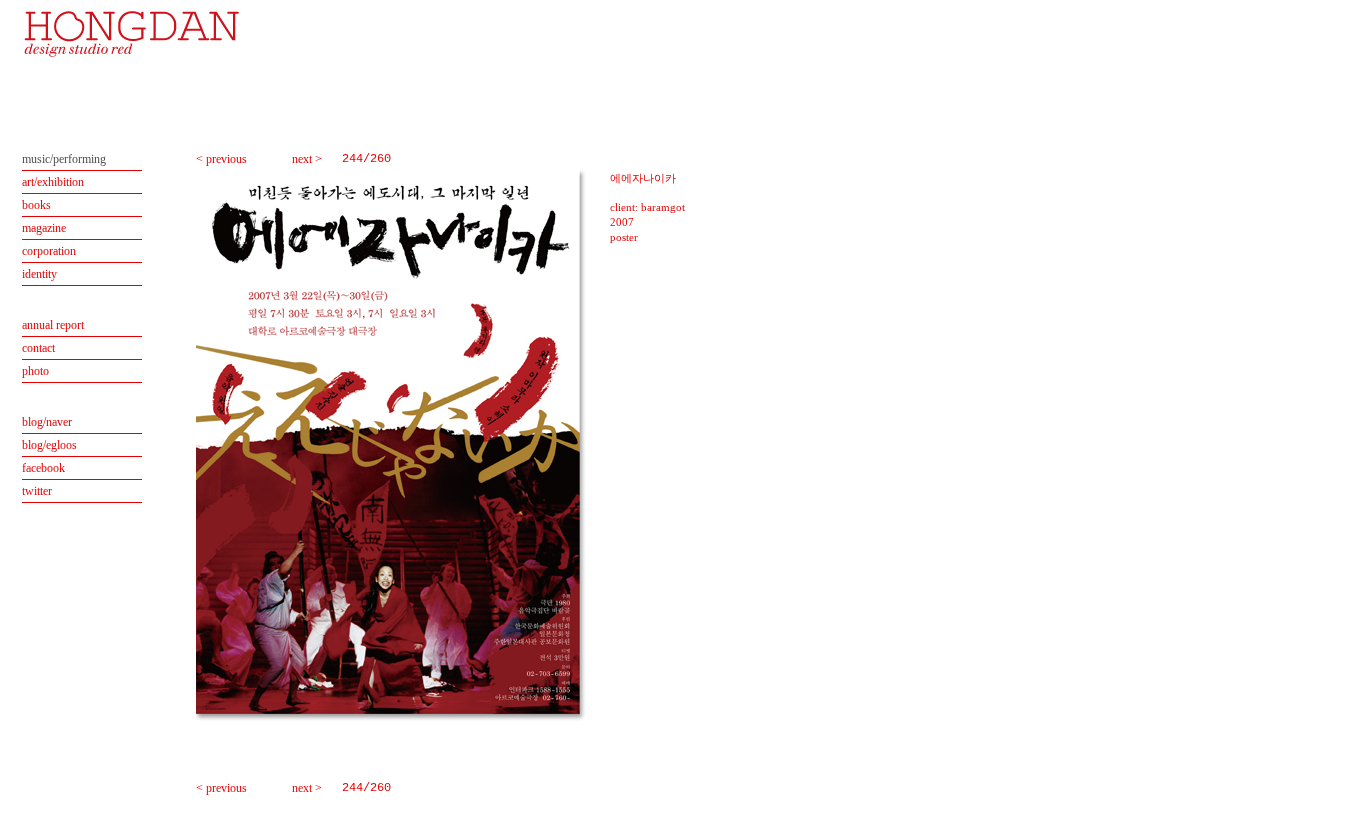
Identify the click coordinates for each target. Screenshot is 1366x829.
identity (39, 274)
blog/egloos (49, 445)
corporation (49, 251)
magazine (44, 228)
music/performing (64, 159)
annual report (53, 325)
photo (35, 371)
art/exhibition (53, 182)
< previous (221, 159)
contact (38, 348)
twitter (37, 491)
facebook (43, 468)
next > (307, 159)
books (36, 205)
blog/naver (47, 422)
